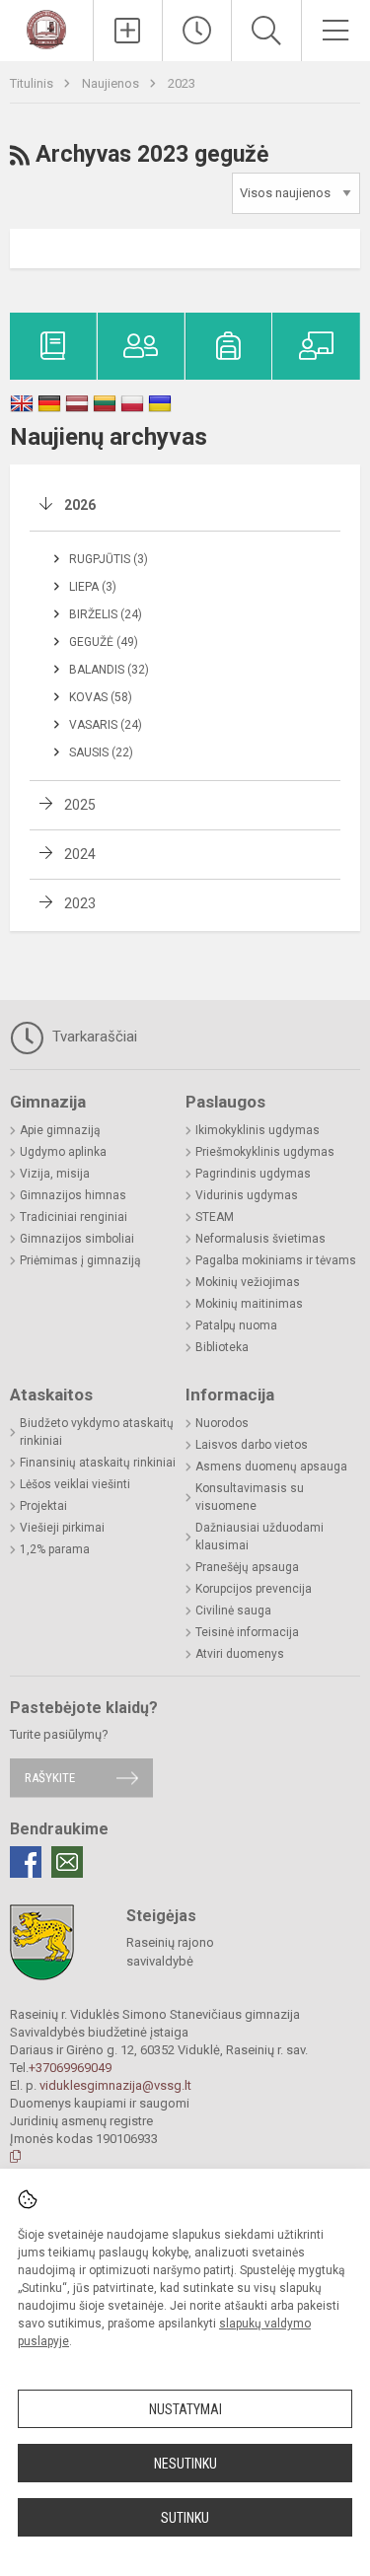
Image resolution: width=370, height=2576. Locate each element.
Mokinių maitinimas (249, 1304)
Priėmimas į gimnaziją (80, 1260)
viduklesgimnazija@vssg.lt (115, 2085)
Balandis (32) (109, 670)
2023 (182, 83)
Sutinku (185, 2518)
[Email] (67, 1862)
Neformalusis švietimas (260, 1239)
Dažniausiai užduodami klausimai (259, 1537)
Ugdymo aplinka (63, 1152)
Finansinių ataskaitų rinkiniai (98, 1463)
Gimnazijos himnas (73, 1195)
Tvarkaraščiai (93, 1037)
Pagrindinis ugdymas (253, 1174)
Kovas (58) (101, 697)
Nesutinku (185, 2464)
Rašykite (50, 1778)
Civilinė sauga (233, 1610)
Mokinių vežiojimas (248, 1282)
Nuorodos (222, 1423)
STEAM (215, 1217)
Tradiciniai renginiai (74, 1217)
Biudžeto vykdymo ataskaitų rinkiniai (97, 1432)
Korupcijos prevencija (254, 1589)
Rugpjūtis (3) (109, 559)
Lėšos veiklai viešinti (75, 1484)
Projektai (43, 1506)
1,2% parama (55, 1549)
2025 (80, 805)
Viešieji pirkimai (62, 1528)
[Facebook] (26, 1862)
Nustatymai (185, 2409)
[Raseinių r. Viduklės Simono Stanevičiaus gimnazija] (46, 28)
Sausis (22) (101, 752)
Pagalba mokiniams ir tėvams (276, 1260)
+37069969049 (70, 2068)
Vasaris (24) (106, 725)
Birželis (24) (106, 614)
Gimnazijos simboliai (77, 1239)
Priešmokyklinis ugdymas (265, 1152)
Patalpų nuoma (236, 1325)
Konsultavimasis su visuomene (250, 1497)
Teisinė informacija (247, 1632)
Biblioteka (222, 1347)
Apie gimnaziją (60, 1130)
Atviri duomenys (240, 1654)
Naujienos (112, 83)
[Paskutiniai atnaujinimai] (197, 31)
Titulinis (33, 83)
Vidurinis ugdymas (247, 1195)
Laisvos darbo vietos (252, 1445)
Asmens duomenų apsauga (271, 1467)
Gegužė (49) (104, 642)
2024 (80, 854)
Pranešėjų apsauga (247, 1567)
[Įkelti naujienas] (128, 31)
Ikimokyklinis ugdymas (258, 1130)
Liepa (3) (93, 587)
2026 (80, 505)
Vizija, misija (55, 1174)
